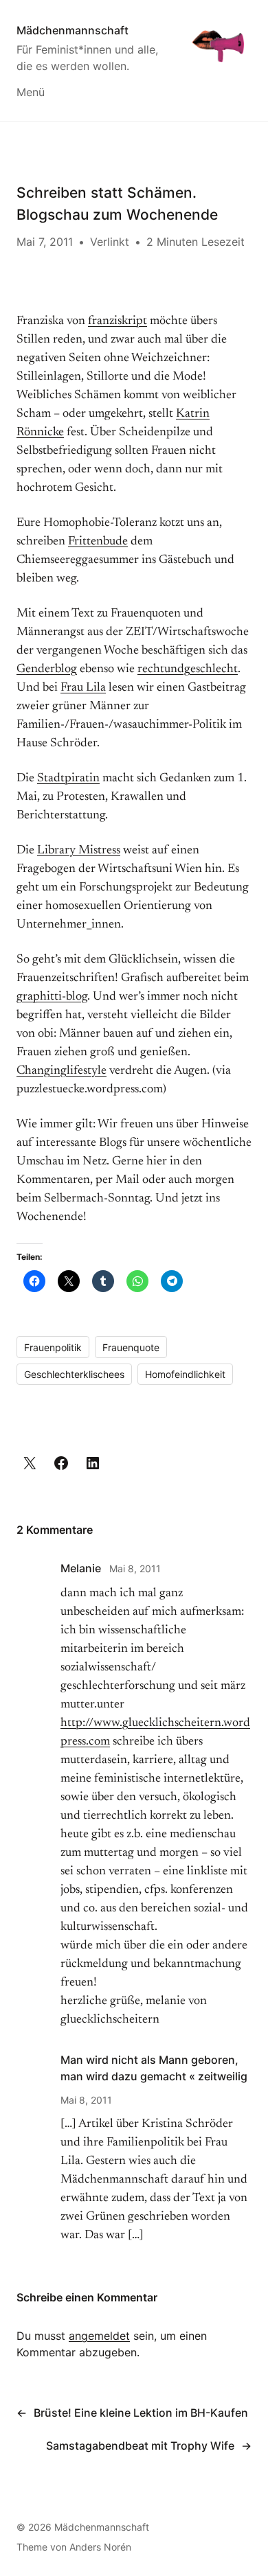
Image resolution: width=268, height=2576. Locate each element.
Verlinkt (110, 242)
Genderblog (47, 669)
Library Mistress (79, 851)
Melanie (81, 1568)
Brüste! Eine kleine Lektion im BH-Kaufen (141, 2413)
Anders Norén (100, 2547)
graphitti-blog (52, 997)
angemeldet (99, 2336)
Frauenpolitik (53, 1347)
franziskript (118, 321)
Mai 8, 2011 (135, 1568)
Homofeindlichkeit (185, 1374)
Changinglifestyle (62, 1071)
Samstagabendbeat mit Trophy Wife (140, 2446)
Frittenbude (98, 542)
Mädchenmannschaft (72, 30)
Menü (31, 92)
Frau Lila (83, 688)
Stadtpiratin (68, 779)
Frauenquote (131, 1347)
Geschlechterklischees (74, 1374)
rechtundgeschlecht (188, 669)
